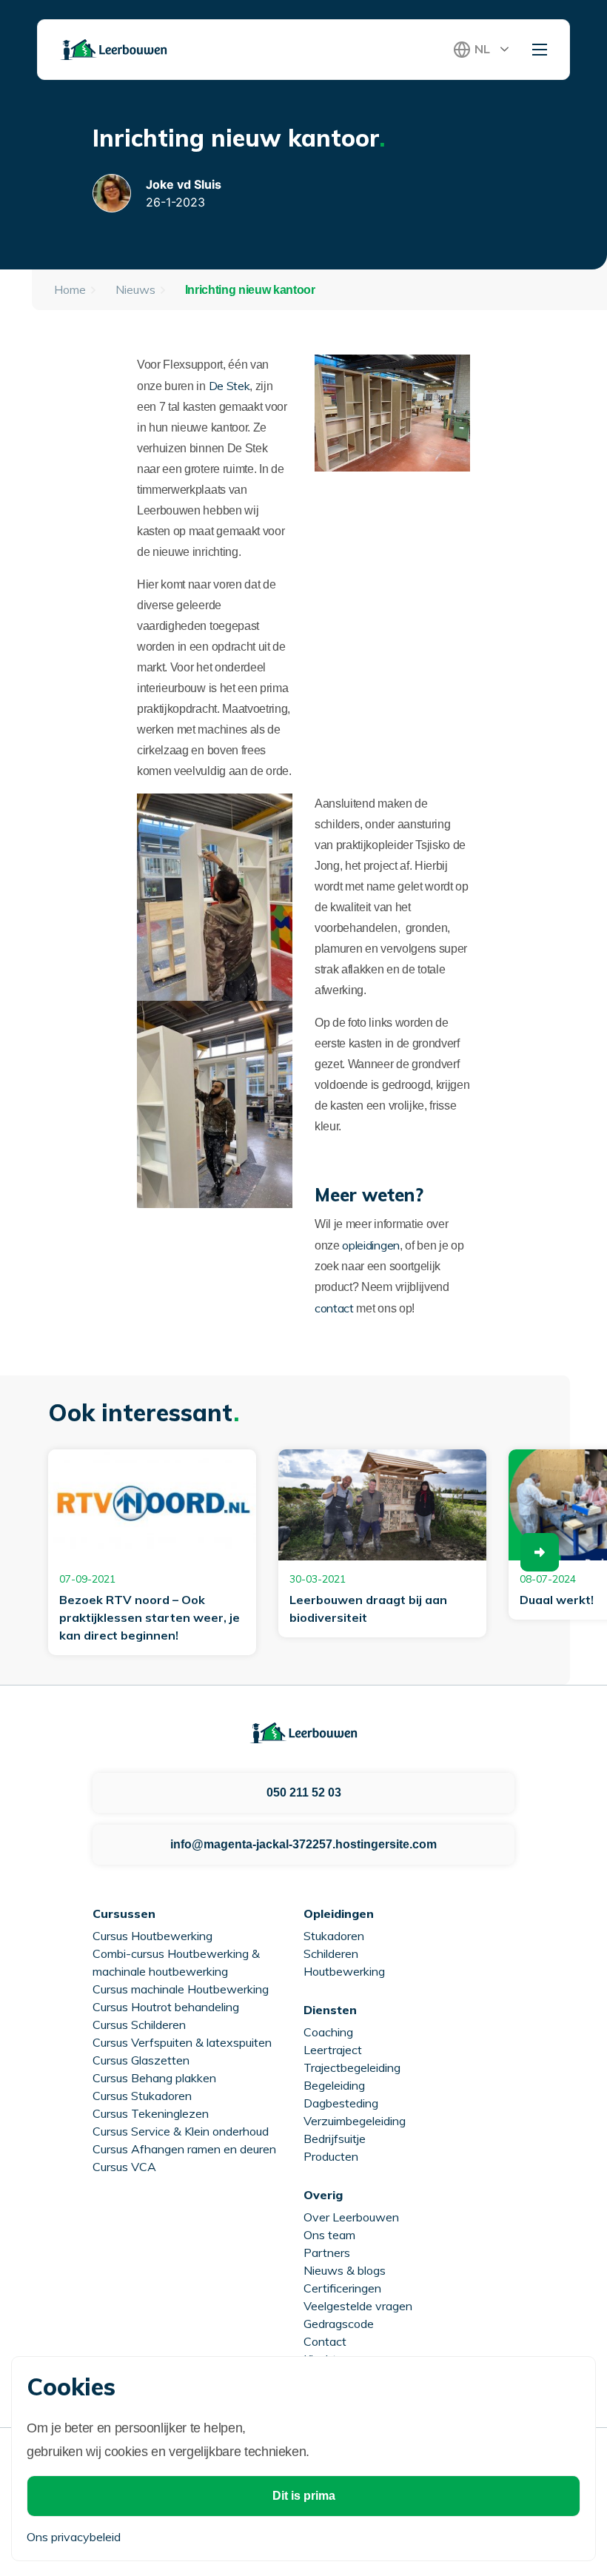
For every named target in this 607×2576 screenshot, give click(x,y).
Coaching (328, 2032)
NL (482, 49)
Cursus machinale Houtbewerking (181, 1989)
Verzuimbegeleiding (355, 2121)
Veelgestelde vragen (358, 2306)
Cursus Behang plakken (154, 2078)
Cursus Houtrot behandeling (166, 2007)
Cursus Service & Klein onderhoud (181, 2131)
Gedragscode (339, 2324)
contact (334, 1308)
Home (70, 289)
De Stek (229, 386)
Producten (331, 2156)
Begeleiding (334, 2085)
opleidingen (370, 1245)
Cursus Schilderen (139, 2025)
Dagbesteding (341, 2103)
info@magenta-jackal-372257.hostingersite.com (303, 1844)
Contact (325, 2341)
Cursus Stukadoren (142, 2096)
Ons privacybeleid (74, 2537)
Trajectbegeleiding (352, 2067)
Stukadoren (334, 1936)
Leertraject (333, 2050)
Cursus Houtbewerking (152, 1936)
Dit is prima (304, 2496)
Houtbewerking (344, 1971)
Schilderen (331, 1953)
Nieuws (135, 289)
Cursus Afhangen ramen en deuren (184, 2149)
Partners (327, 2253)
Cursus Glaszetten (141, 2060)
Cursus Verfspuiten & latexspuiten (182, 2042)
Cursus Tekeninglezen (151, 2113)
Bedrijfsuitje (335, 2139)
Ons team (329, 2235)
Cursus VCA (124, 2167)
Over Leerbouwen (351, 2217)
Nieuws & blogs (345, 2270)
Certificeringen (342, 2288)
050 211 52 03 (304, 1792)
